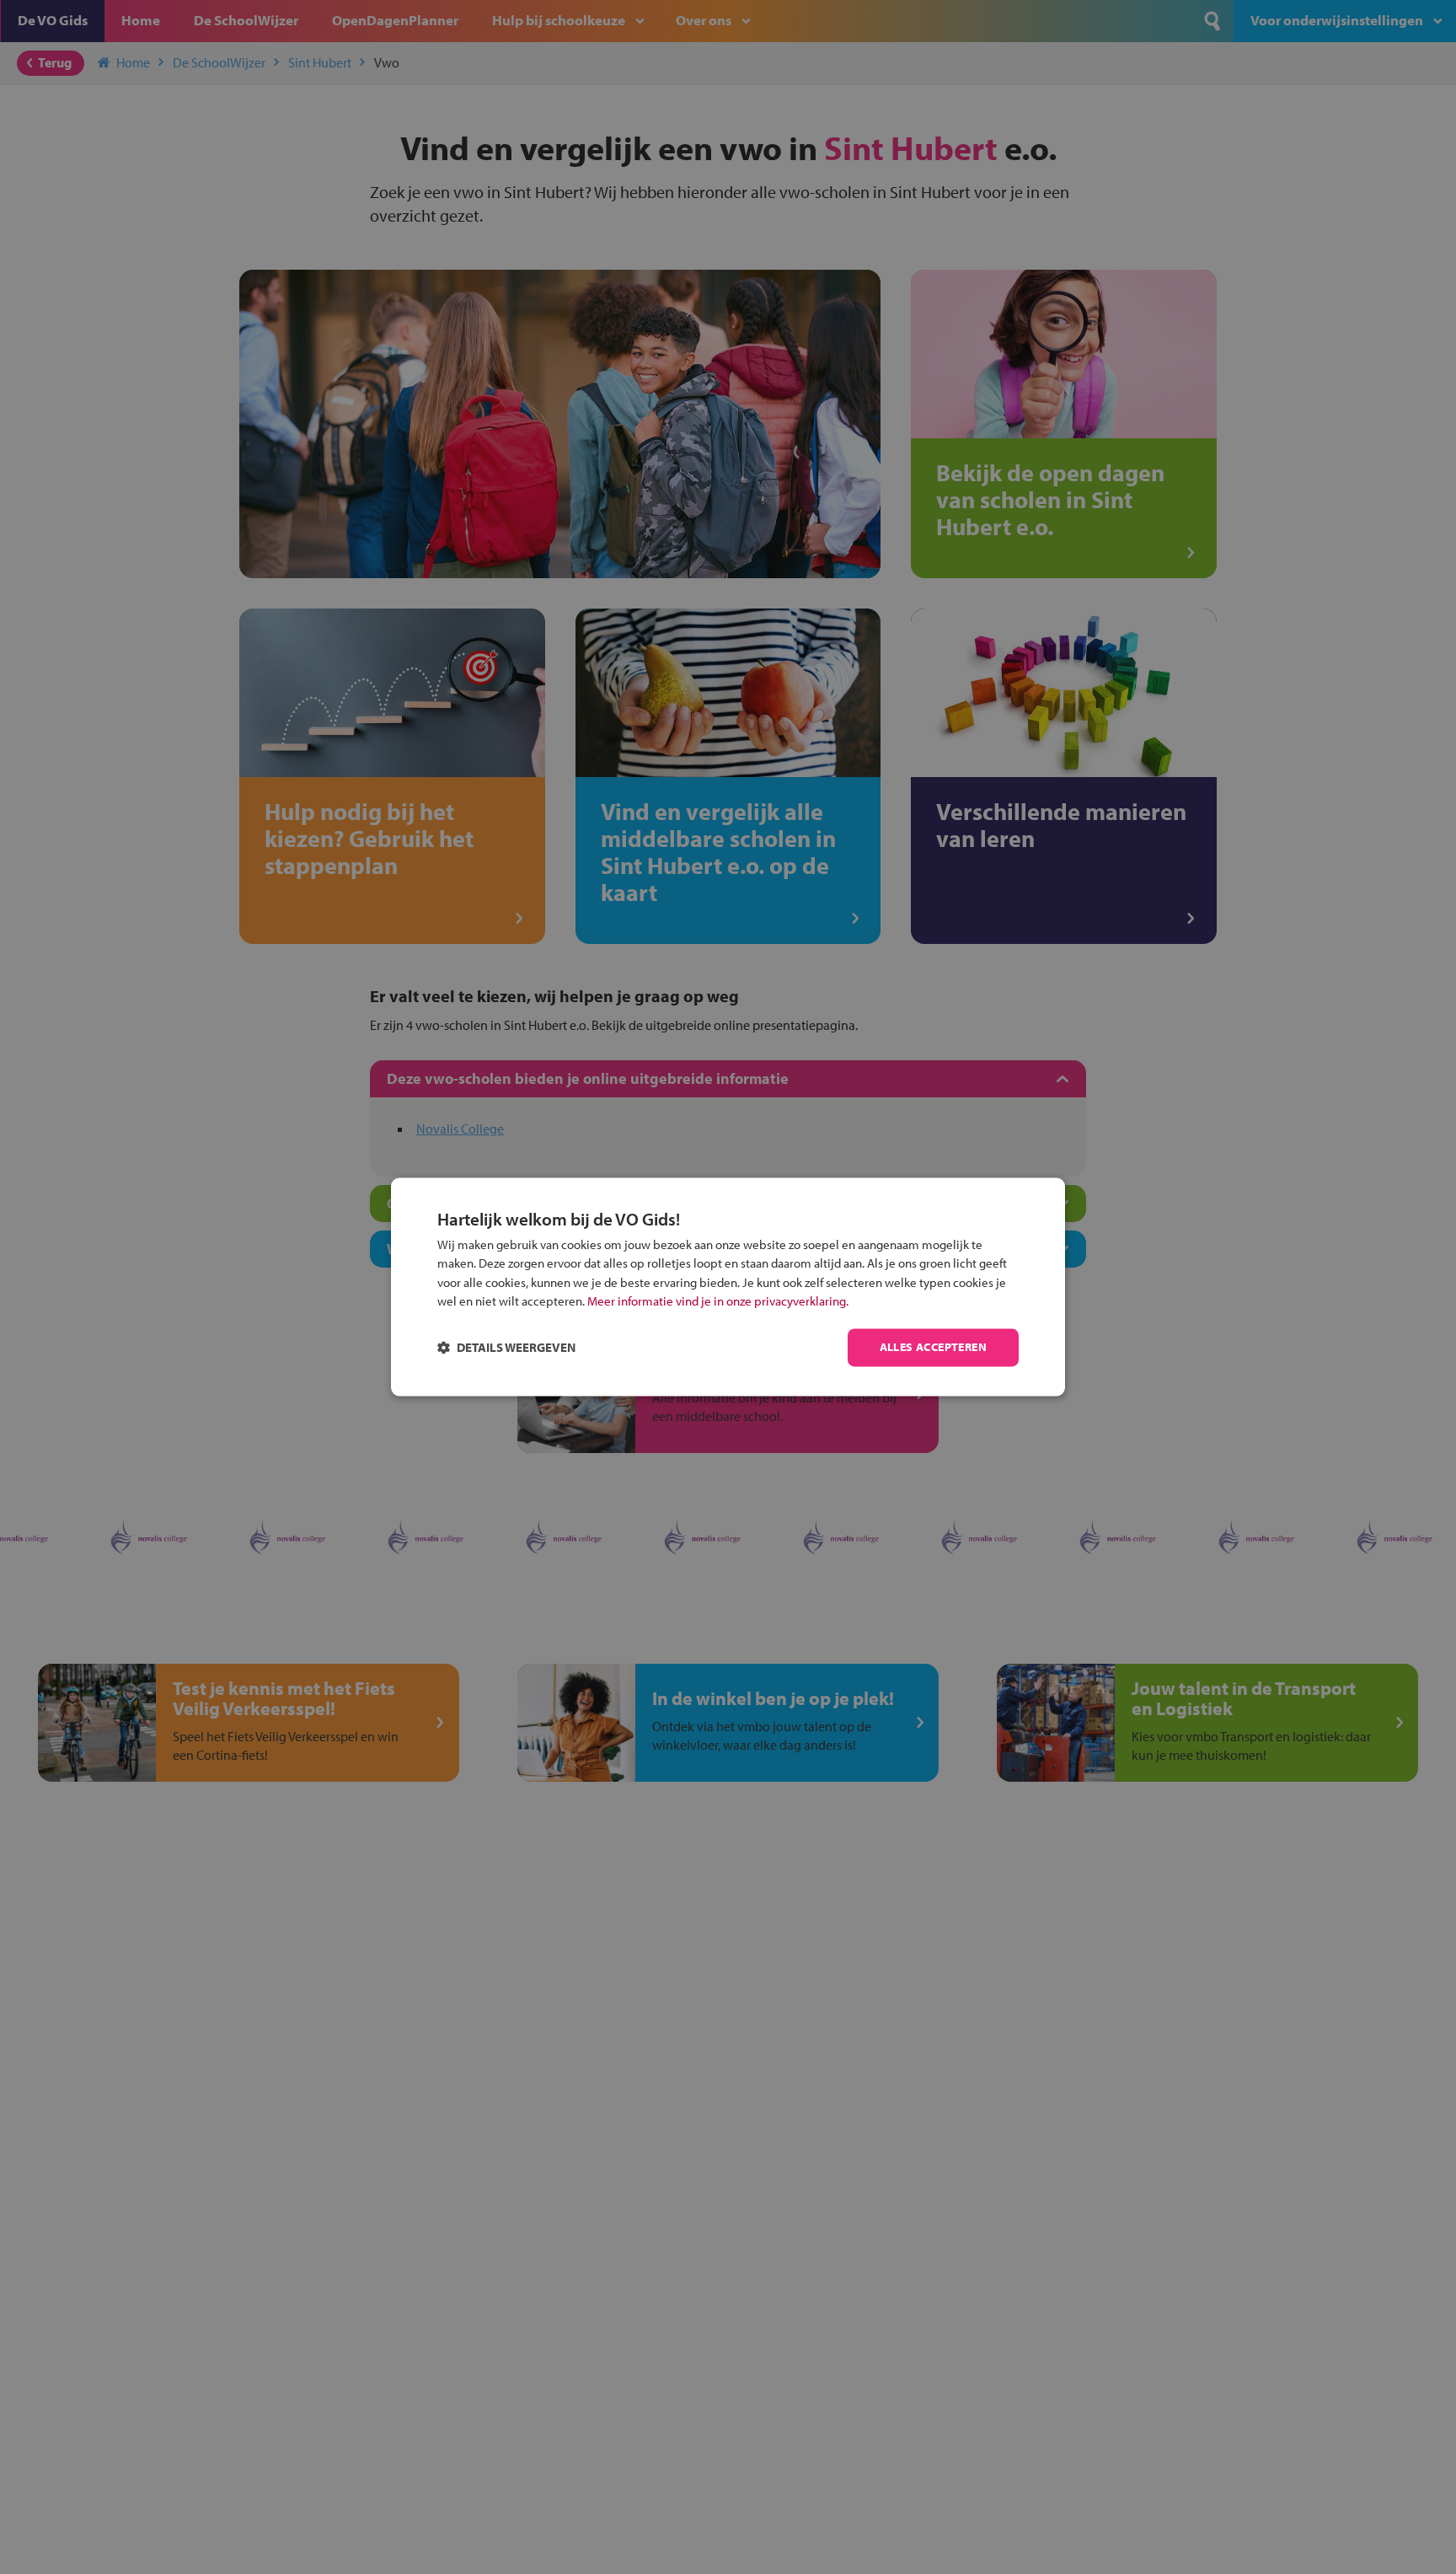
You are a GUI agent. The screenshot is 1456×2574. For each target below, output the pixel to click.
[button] (506, 1348)
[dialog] (728, 1287)
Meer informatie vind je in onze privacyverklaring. (718, 1302)
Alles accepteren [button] (933, 1348)
